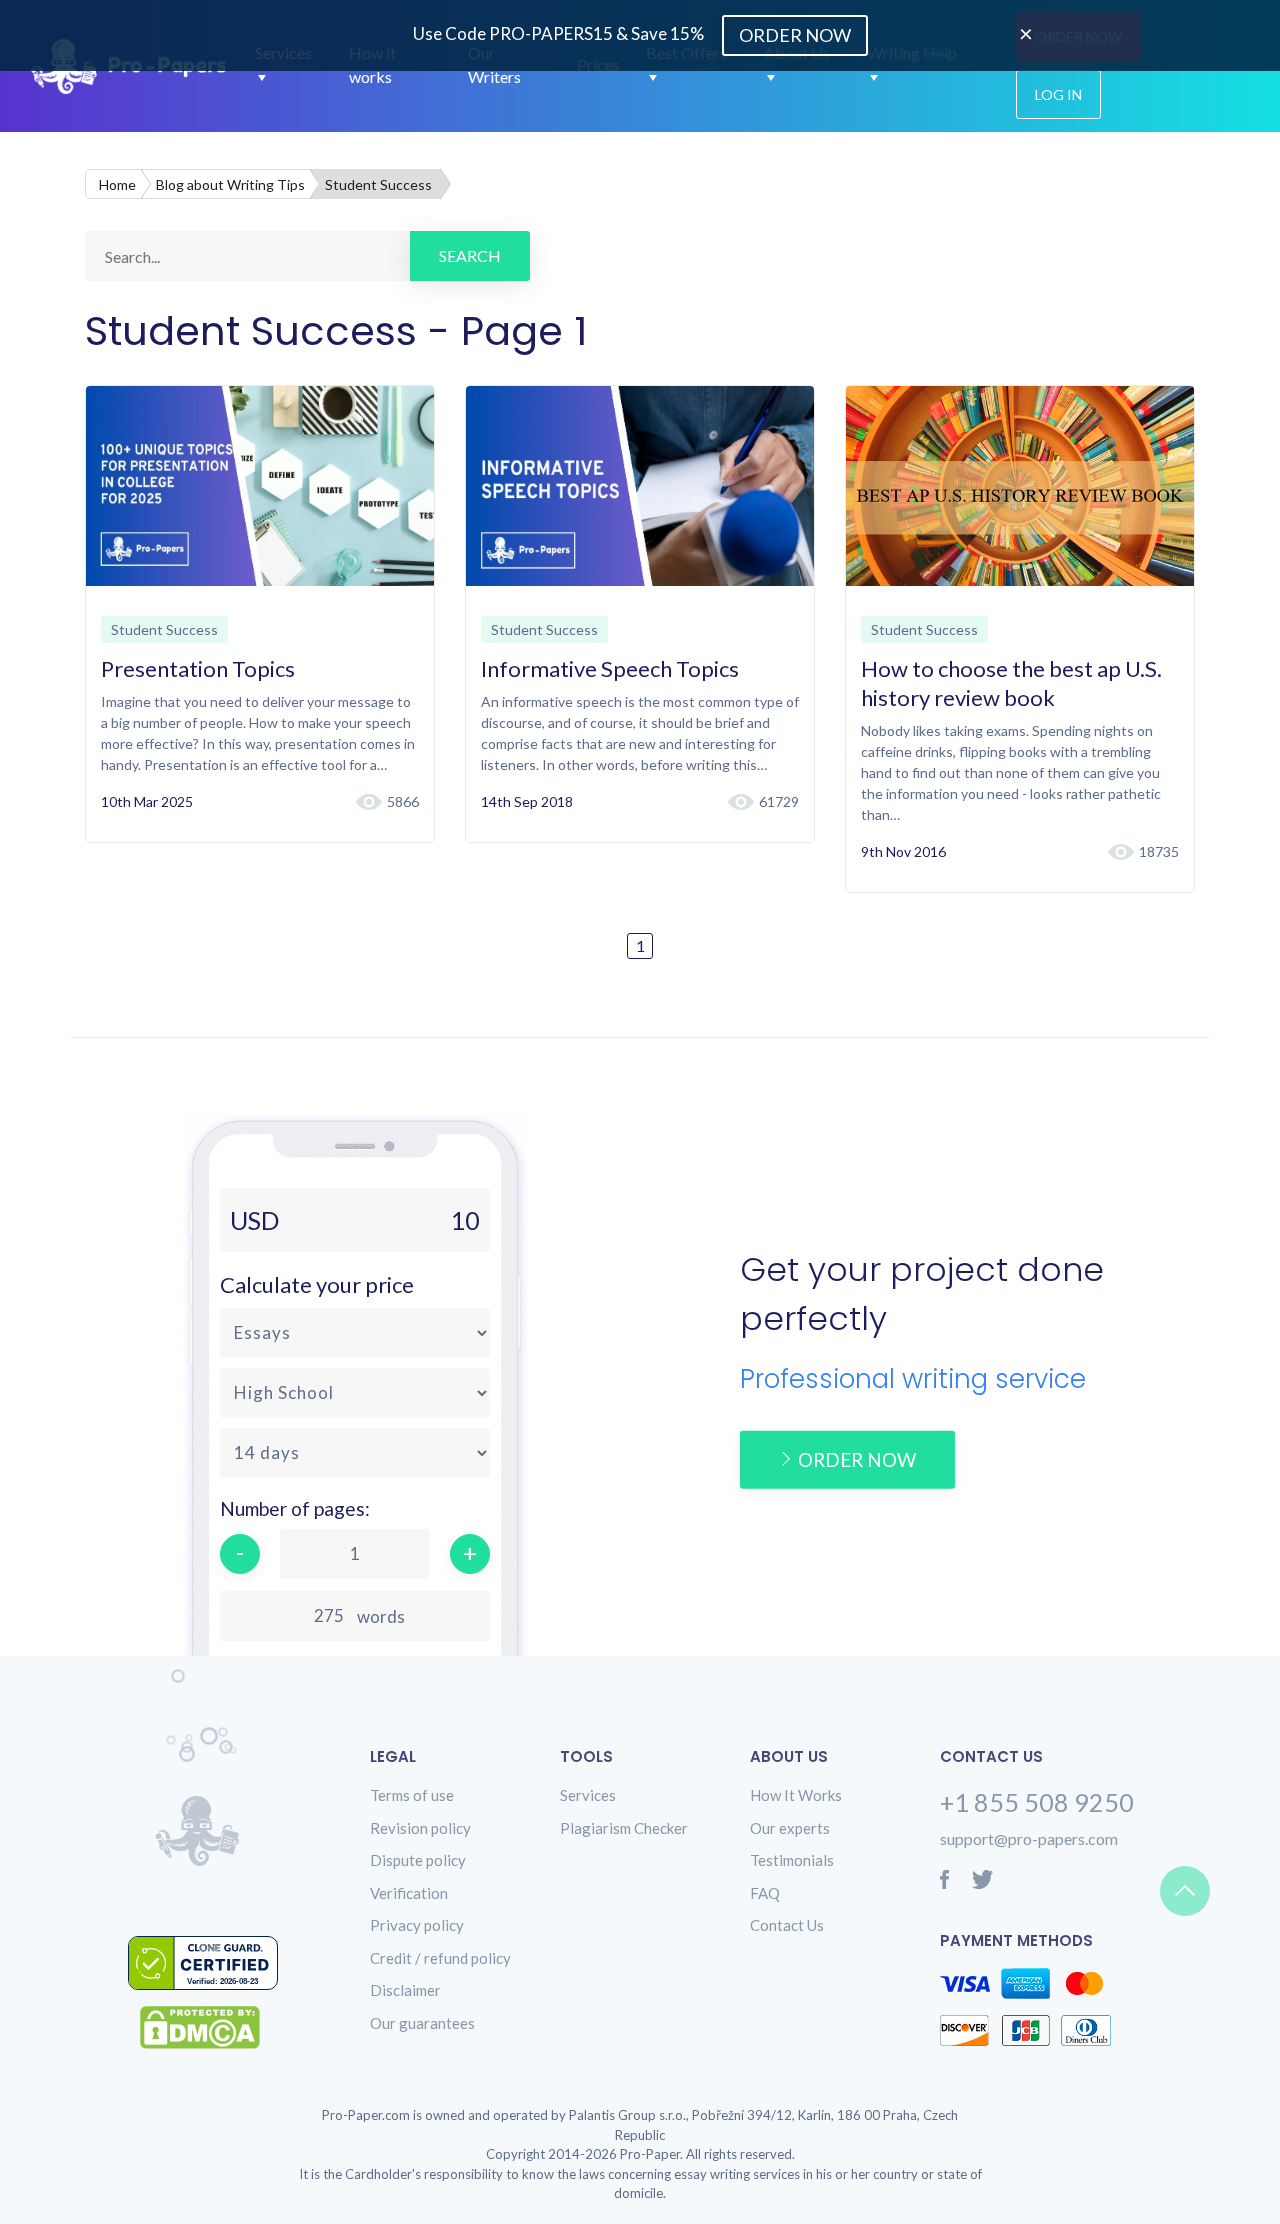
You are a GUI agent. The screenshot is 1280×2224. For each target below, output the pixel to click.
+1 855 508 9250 (1037, 1802)
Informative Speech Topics (610, 668)
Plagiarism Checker (624, 1828)
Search (470, 255)
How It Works (796, 1795)
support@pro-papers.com (1029, 1838)
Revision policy (420, 1828)
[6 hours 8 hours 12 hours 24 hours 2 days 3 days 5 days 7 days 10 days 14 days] (355, 1453)
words (381, 1616)
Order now (857, 1458)
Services (588, 1795)
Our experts (790, 1828)
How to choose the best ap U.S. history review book (1011, 683)
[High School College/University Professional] (355, 1393)
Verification (409, 1893)
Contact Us (787, 1925)
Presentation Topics (198, 668)
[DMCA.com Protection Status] (215, 2027)
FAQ (765, 1893)
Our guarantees (422, 2023)
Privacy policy (417, 1925)
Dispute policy (418, 1860)
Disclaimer (405, 1990)
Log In (1058, 94)
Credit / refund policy (440, 1958)
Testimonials (792, 1860)
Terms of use (412, 1795)
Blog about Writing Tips (230, 184)
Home (117, 184)
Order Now (795, 35)
